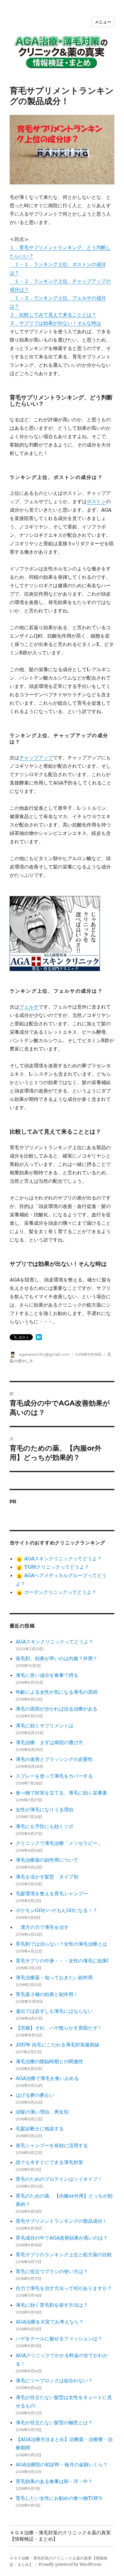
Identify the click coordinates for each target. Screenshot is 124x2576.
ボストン (96, 501)
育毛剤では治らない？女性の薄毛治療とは (61, 1944)
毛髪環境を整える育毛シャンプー (52, 1893)
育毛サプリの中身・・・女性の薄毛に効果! (62, 1961)
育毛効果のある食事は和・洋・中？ (54, 2481)
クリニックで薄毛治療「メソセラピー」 (59, 1843)
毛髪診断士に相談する (40, 2129)
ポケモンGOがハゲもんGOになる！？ (57, 1910)
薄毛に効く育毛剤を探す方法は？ (52, 2305)
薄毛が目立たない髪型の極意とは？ (54, 2422)
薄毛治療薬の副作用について (47, 1860)
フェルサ (29, 1007)
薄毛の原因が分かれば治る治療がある (57, 1709)
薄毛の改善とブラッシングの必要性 (54, 1759)
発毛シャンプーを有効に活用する (52, 2145)
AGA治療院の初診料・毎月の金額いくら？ (62, 2464)
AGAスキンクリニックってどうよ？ (62, 1558)
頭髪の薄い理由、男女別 (42, 2112)
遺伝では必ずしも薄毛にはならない (54, 2011)
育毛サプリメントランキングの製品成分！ (61, 2221)
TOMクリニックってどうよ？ (56, 1567)
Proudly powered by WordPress (70, 2564)
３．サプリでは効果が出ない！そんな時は (55, 323)
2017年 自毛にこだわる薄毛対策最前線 (57, 2045)
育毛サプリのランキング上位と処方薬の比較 (64, 2255)
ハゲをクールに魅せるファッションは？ (59, 2338)
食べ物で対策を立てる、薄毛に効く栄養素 (61, 1793)
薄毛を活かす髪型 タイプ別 (49, 1877)
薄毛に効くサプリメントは (45, 1726)
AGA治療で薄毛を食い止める (47, 2078)
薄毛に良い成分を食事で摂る (47, 1675)
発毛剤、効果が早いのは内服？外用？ (57, 1658)
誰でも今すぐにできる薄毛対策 (49, 2162)
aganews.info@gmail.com (44, 1354)
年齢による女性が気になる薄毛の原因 (57, 1692)
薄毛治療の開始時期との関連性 (49, 2061)
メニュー (103, 22)
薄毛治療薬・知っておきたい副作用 (54, 1977)
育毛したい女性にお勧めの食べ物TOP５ (59, 2498)
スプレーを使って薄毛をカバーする (54, 1776)
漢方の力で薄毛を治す (42, 1927)
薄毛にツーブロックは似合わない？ (54, 2380)
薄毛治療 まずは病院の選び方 (49, 1742)
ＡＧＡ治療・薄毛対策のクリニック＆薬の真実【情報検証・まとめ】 (60, 2536)
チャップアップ (36, 758)
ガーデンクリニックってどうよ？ (60, 1592)
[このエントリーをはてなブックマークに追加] (39, 1337)
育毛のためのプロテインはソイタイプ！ (59, 2179)
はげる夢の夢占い (35, 2095)
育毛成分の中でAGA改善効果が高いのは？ (62, 2238)
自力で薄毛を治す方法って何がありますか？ (64, 2288)
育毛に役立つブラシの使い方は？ (52, 2271)
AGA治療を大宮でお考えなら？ (50, 2322)
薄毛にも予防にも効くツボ (45, 1826)
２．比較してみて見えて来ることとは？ (53, 315)
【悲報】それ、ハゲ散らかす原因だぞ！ (59, 2028)
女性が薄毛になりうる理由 (45, 1809)
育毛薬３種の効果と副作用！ (47, 1994)
